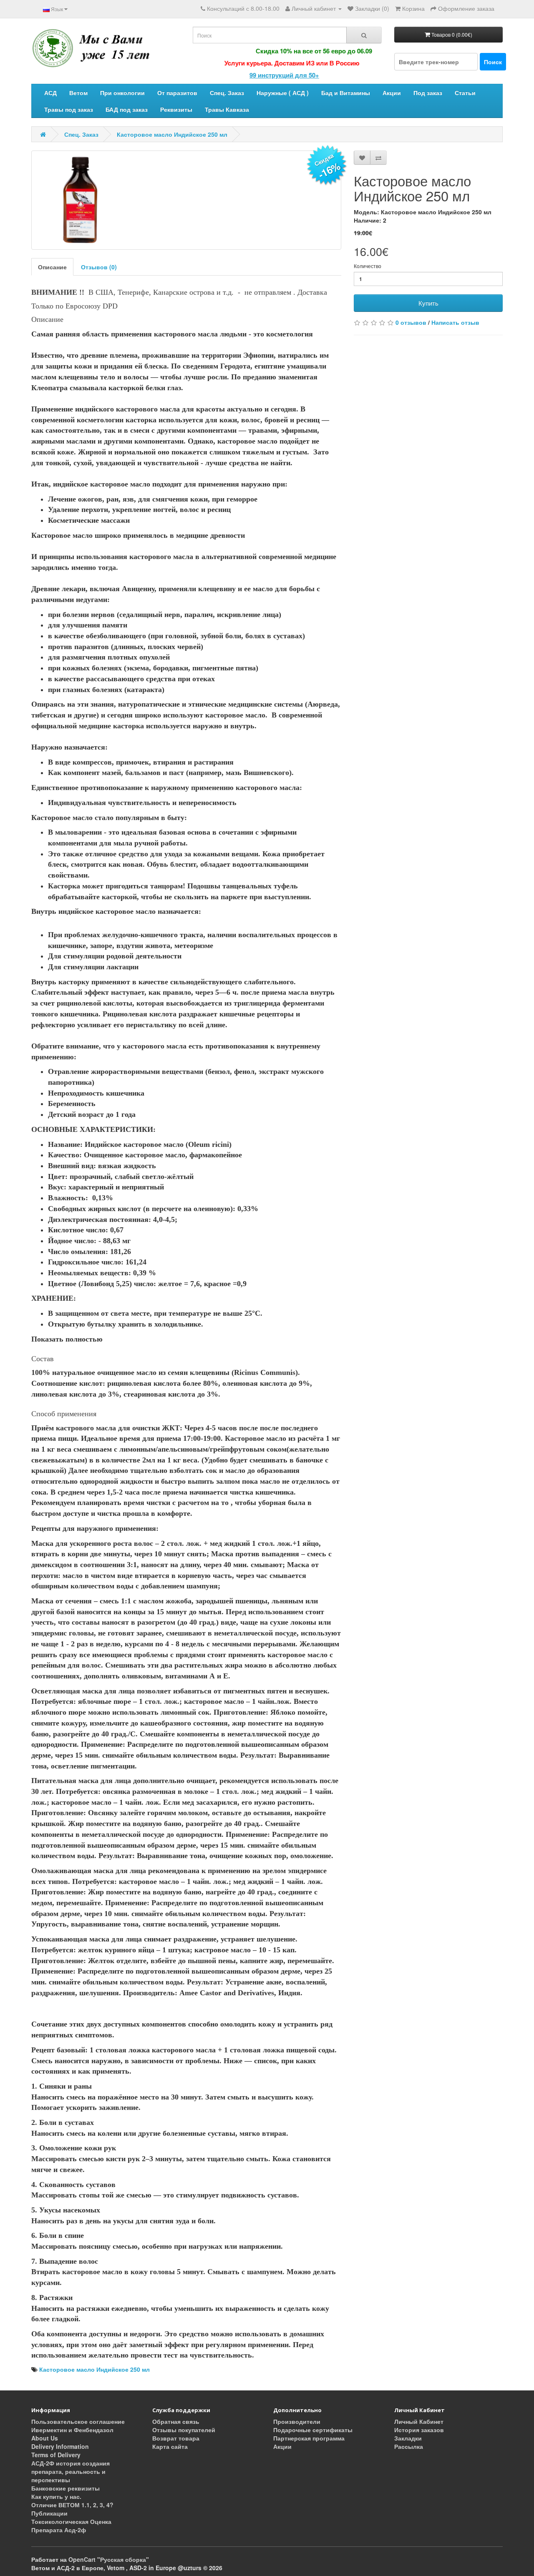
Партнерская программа (309, 2438)
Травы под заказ (69, 109)
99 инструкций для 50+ (244, 75)
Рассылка (409, 2446)
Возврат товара (176, 2438)
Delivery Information (60, 2446)
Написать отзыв (455, 322)
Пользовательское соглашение (78, 2421)
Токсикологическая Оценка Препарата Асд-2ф (71, 2526)
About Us (45, 2438)
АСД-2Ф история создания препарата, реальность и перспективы (71, 2471)
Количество (368, 266)
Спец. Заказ (227, 93)
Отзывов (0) (99, 267)
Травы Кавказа (227, 109)
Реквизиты (176, 109)
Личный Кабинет (419, 2421)
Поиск (493, 62)
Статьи (465, 93)
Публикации (49, 2513)
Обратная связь (176, 2421)
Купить (428, 303)
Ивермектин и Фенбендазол (72, 2430)
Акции (392, 93)
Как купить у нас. (56, 2496)
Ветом (78, 93)
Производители (297, 2421)
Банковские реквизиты (65, 2488)
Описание (52, 267)
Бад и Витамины (346, 93)
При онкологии (122, 93)
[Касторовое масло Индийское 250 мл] (186, 200)
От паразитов (177, 93)
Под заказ (428, 93)
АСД (50, 93)
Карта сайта (170, 2446)
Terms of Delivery (56, 2455)
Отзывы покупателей (184, 2430)
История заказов (419, 2430)
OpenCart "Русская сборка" (109, 2559)
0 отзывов (411, 322)
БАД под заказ (127, 109)
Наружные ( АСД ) (283, 93)
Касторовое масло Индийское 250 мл (172, 134)
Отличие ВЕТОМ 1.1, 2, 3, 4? (72, 2505)
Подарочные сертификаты (313, 2430)
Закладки (408, 2438)
